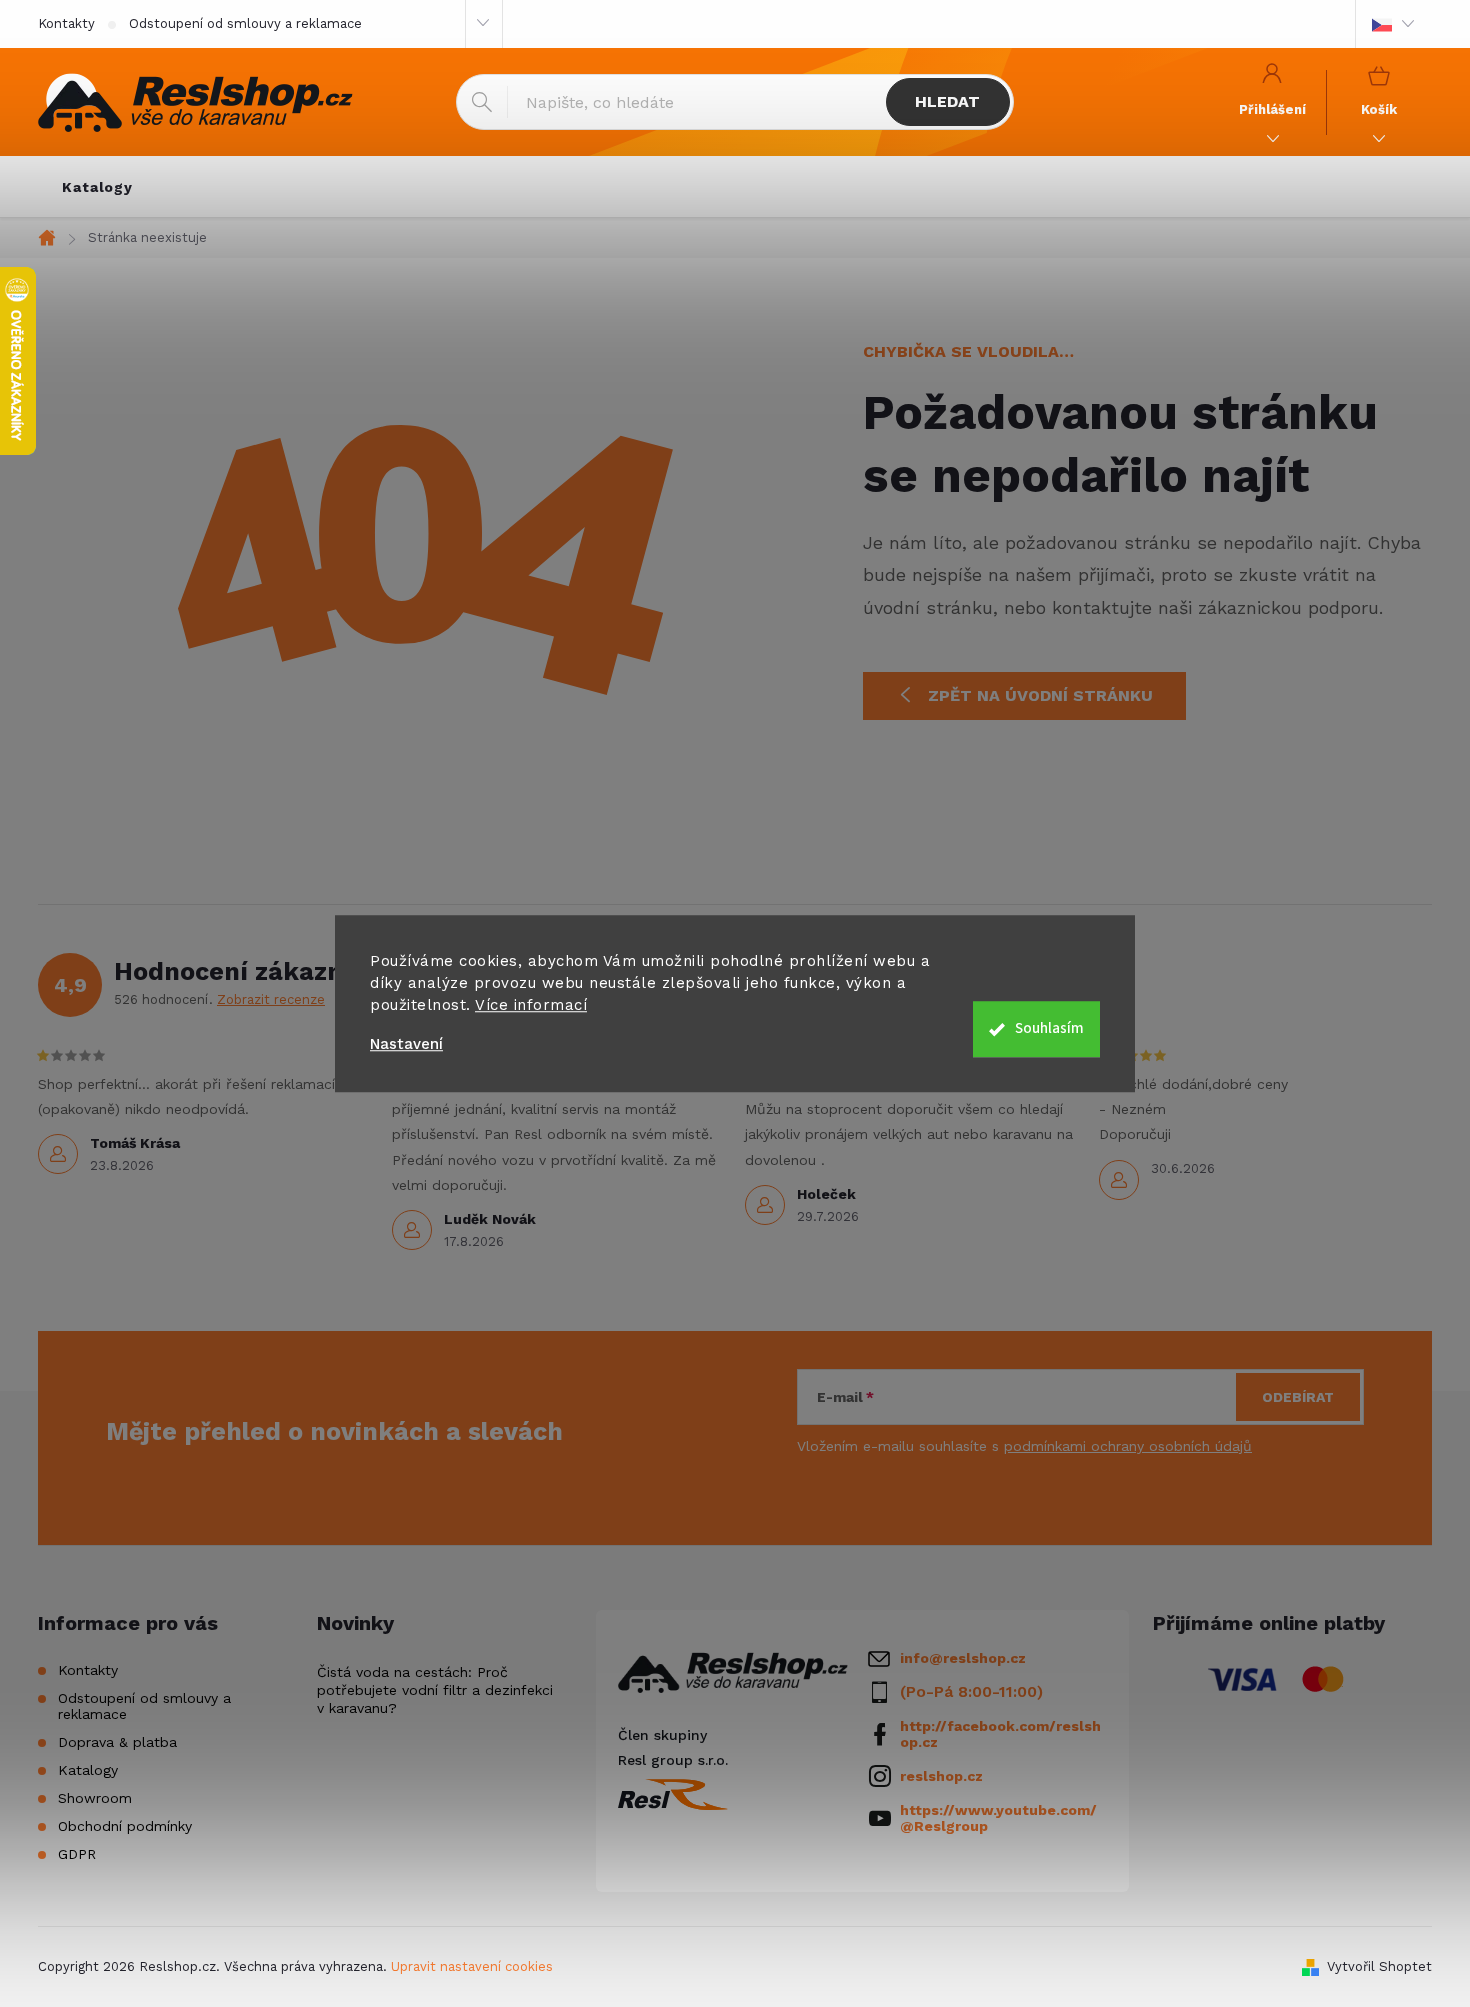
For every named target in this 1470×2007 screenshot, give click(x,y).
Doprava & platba (117, 1742)
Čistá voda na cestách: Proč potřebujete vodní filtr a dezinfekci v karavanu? (435, 1690)
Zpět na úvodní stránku (1040, 695)
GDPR (77, 1854)
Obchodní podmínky (125, 1826)
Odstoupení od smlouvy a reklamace (245, 23)
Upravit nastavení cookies (472, 1966)
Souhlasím (1049, 1028)
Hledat (947, 101)
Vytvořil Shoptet (1379, 1966)
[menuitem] (97, 187)
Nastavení (406, 1044)
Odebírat (1298, 1397)
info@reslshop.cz (963, 1658)
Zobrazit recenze (271, 999)
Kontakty (66, 23)
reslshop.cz (941, 1776)
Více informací (531, 1005)
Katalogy (88, 1770)
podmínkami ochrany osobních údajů (1128, 1446)
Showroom (95, 1798)
